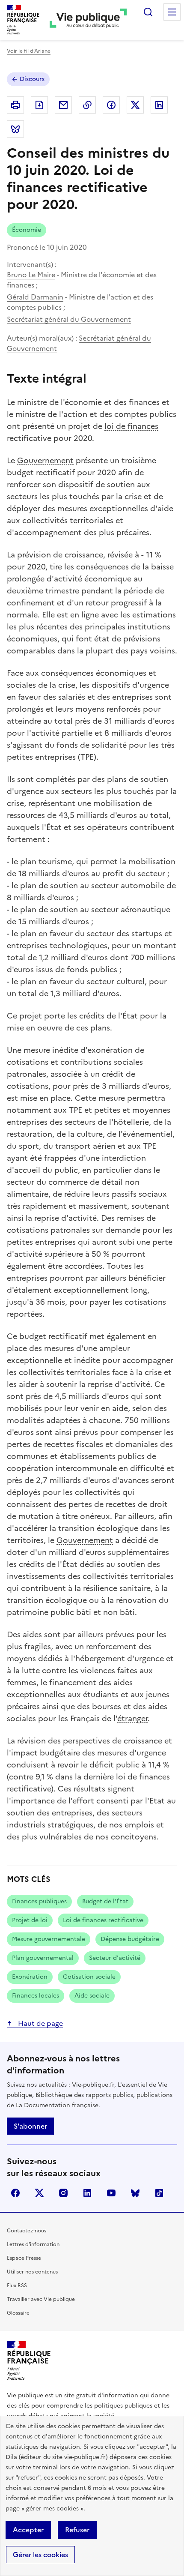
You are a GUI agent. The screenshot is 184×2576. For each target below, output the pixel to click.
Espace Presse (24, 2258)
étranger (132, 1718)
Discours (32, 79)
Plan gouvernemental (43, 1958)
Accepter (28, 2530)
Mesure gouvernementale (49, 1939)
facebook (15, 2193)
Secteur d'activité (115, 1958)
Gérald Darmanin (35, 297)
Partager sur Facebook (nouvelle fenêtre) (111, 105)
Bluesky (135, 2193)
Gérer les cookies (40, 2555)
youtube (111, 2193)
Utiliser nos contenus (32, 2272)
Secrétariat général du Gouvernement (69, 319)
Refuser (77, 2530)
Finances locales (36, 1996)
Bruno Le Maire (31, 275)
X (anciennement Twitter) (39, 2193)
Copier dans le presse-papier (87, 105)
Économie (27, 230)
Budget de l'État (105, 1901)
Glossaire (18, 2313)
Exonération (30, 1977)
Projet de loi (30, 1920)
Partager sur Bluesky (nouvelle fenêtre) (15, 129)
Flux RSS (17, 2285)
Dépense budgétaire (130, 1939)
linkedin (87, 2193)
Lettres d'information (33, 2244)
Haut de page (40, 2023)
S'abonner (30, 2126)
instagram (63, 2193)
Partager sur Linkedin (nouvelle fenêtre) (159, 105)
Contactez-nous (27, 2231)
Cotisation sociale (89, 1977)
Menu (172, 12)
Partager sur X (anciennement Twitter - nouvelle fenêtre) (135, 105)
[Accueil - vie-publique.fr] (88, 20)
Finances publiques (39, 1901)
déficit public (114, 1765)
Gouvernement (45, 460)
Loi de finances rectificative (103, 1920)
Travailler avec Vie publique (41, 2299)
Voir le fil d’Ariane (29, 51)
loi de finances (131, 426)
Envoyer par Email (63, 105)
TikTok (159, 2193)
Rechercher (148, 12)
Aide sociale (92, 1996)
